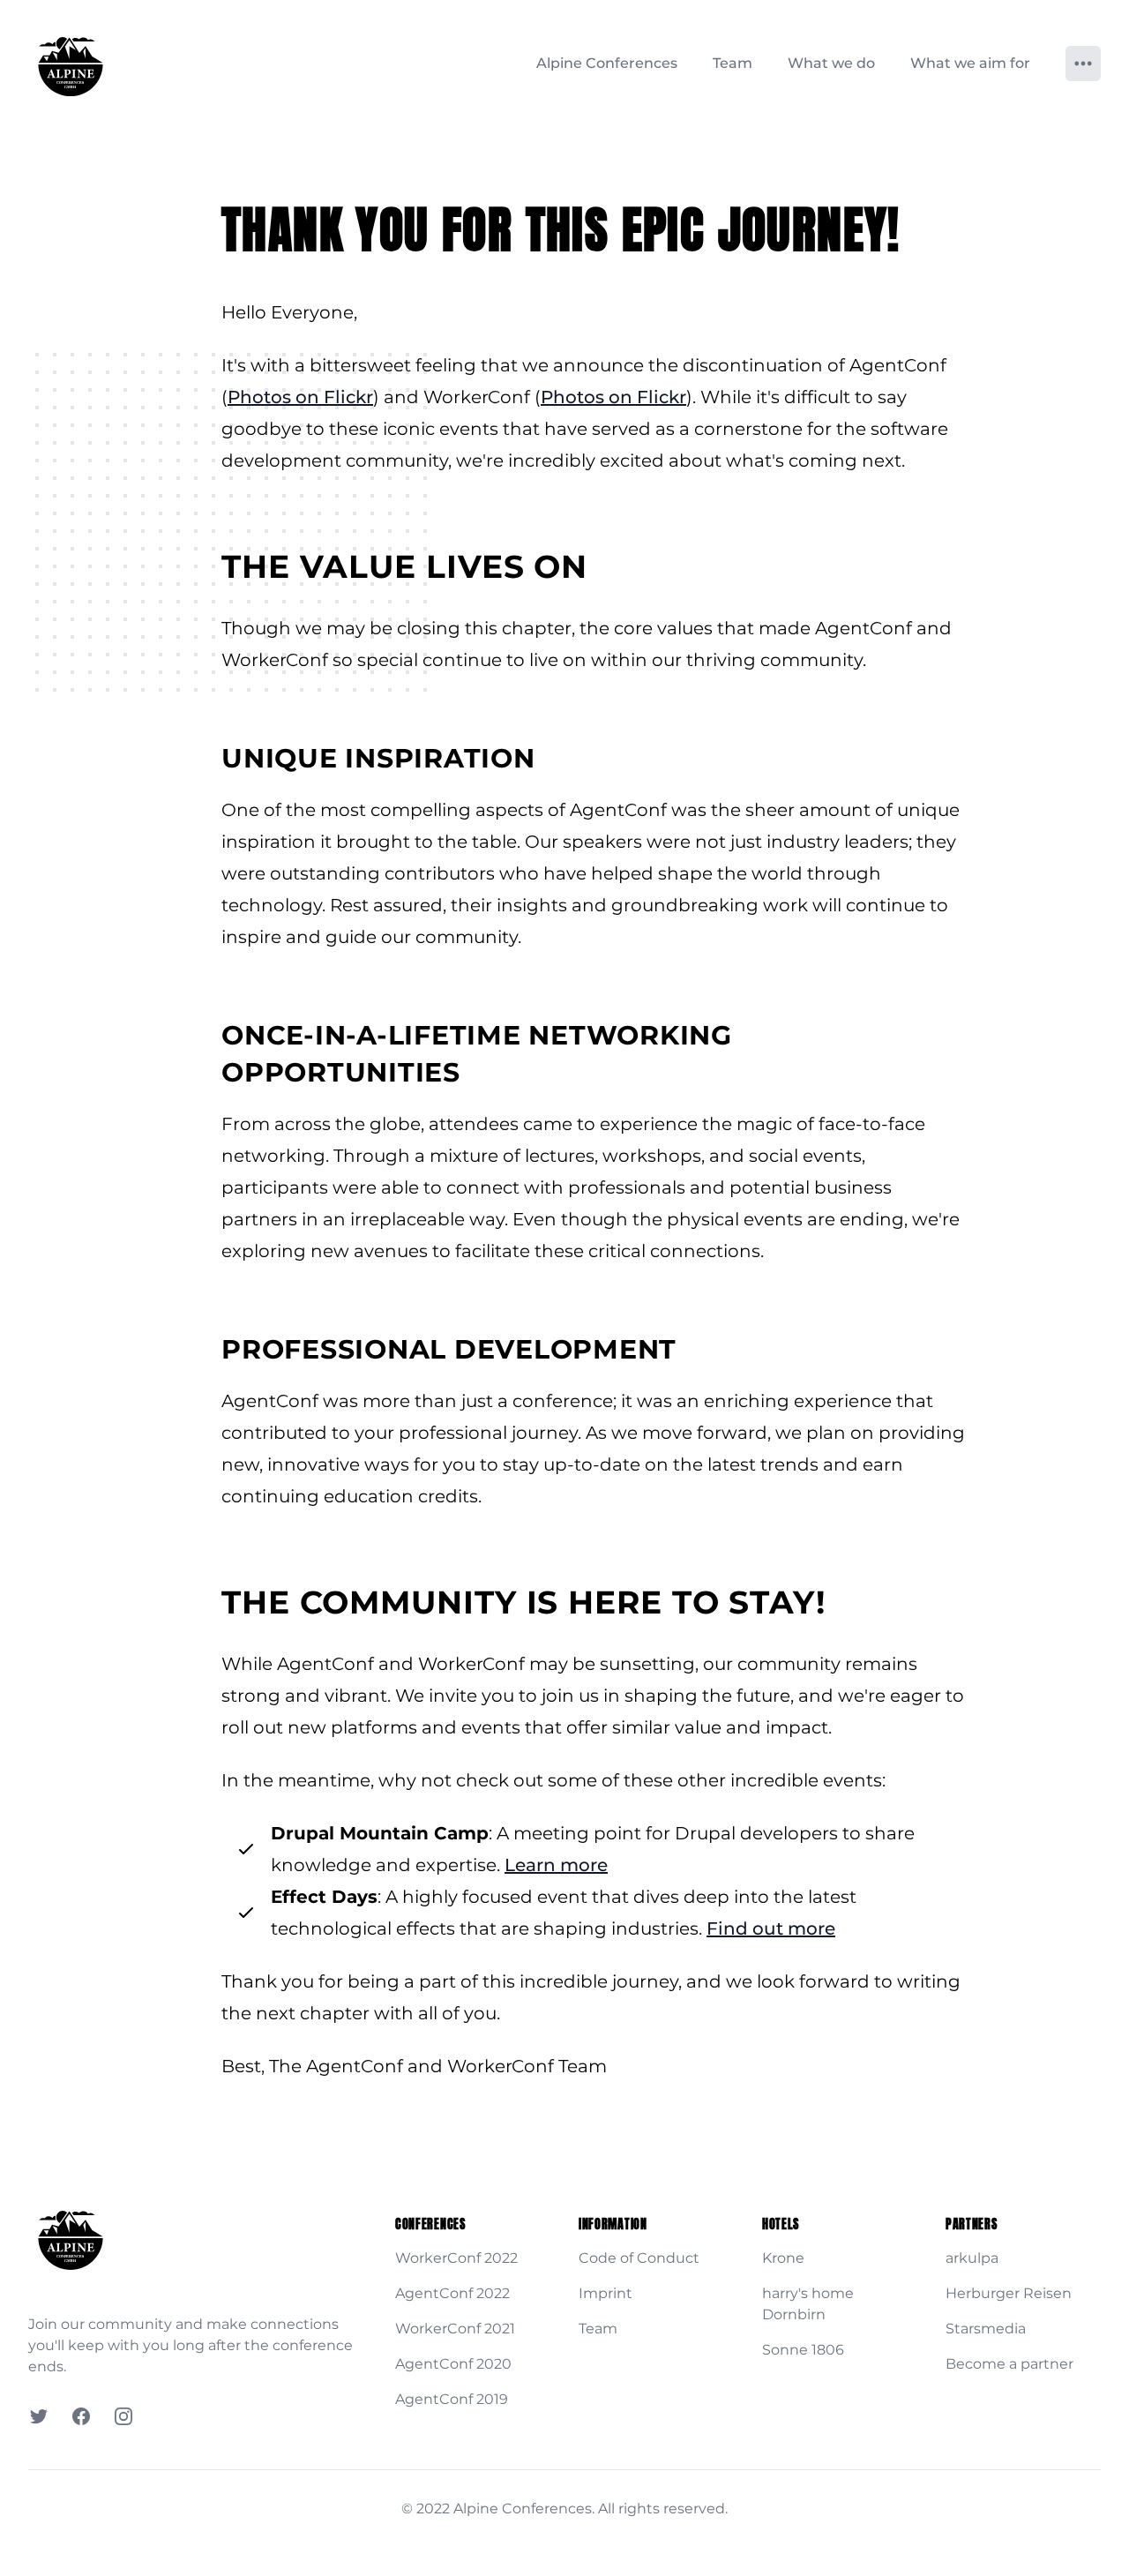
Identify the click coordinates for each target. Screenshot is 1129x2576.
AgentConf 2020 (453, 2364)
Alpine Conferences (607, 63)
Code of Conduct (639, 2258)
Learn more (556, 1865)
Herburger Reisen (1009, 2293)
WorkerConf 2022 (456, 2258)
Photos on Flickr (300, 397)
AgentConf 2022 (452, 2293)
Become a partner (1009, 2364)
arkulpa (972, 2258)
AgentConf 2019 (452, 2399)
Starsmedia (986, 2329)
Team (733, 63)
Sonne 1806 (803, 2350)
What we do (831, 63)
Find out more (771, 1928)
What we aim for (970, 63)
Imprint (606, 2293)
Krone (783, 2258)
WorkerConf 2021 (455, 2329)
